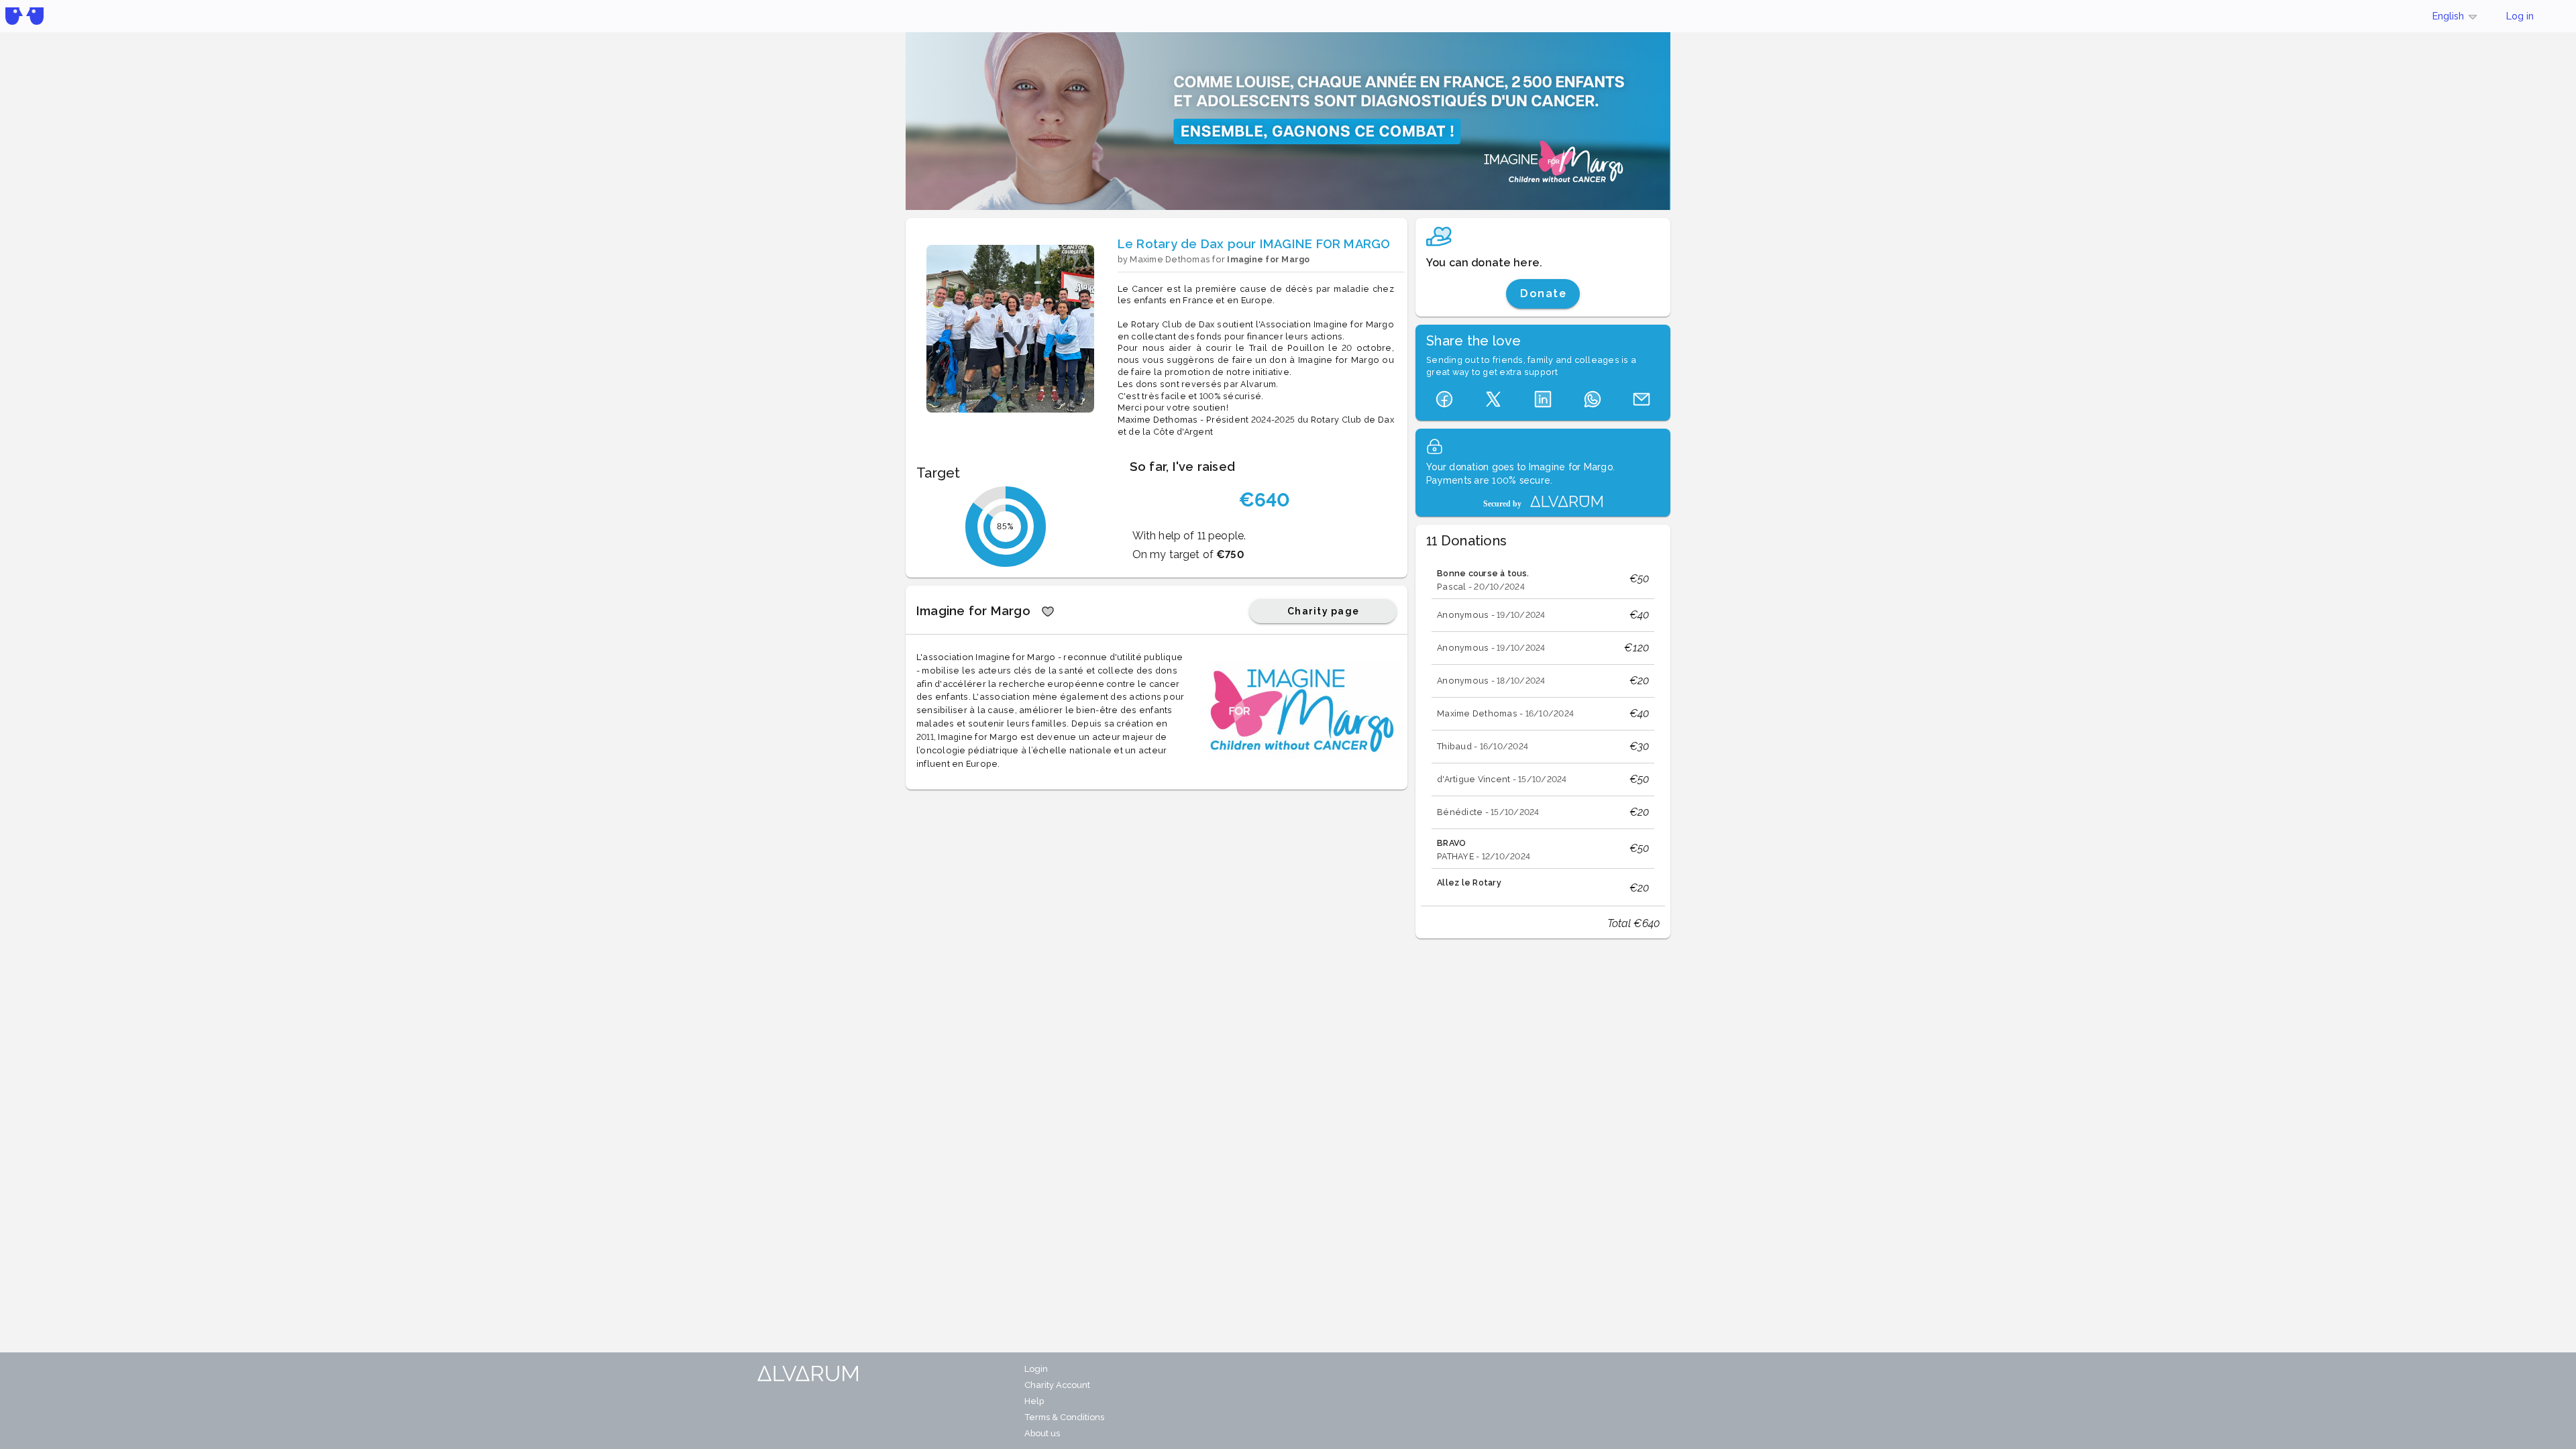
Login (1036, 1369)
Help (1034, 1401)
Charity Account (1057, 1385)
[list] (1543, 724)
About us (1042, 1433)
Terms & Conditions (1064, 1417)
